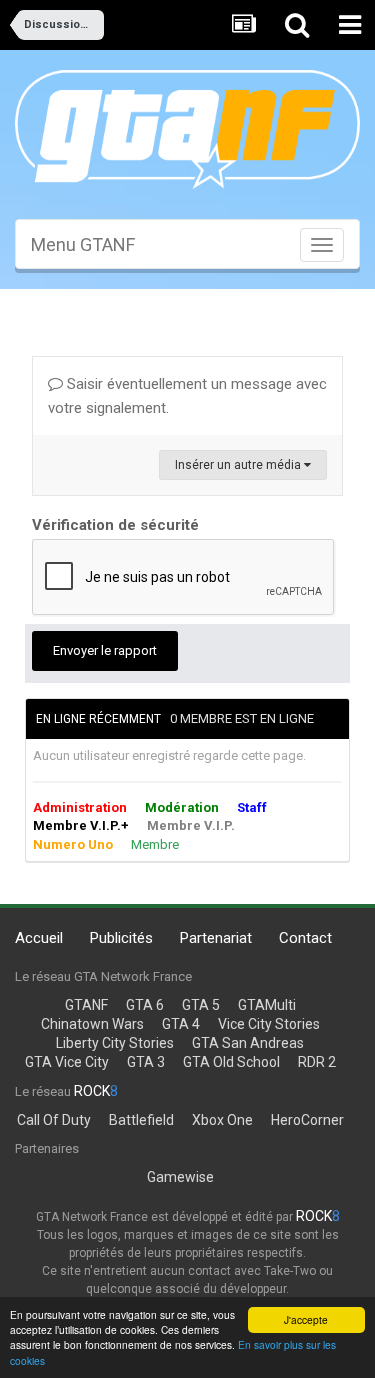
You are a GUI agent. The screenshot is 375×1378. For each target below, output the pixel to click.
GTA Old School (231, 1062)
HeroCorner (307, 1120)
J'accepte (306, 1319)
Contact (305, 938)
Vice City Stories (269, 1024)
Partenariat (216, 938)
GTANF (86, 1005)
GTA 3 (146, 1062)
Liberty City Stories (115, 1043)
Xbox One (222, 1120)
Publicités (121, 938)
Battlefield (141, 1120)
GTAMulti (267, 1005)
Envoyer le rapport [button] (105, 650)
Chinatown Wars (92, 1024)
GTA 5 (201, 1005)
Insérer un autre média (239, 465)
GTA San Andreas (248, 1043)
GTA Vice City (67, 1062)
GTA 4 (181, 1024)
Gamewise (180, 1177)
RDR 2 (317, 1062)
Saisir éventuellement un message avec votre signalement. (187, 396)
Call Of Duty (54, 1120)
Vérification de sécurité (115, 525)
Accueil (39, 938)
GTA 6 (145, 1005)
